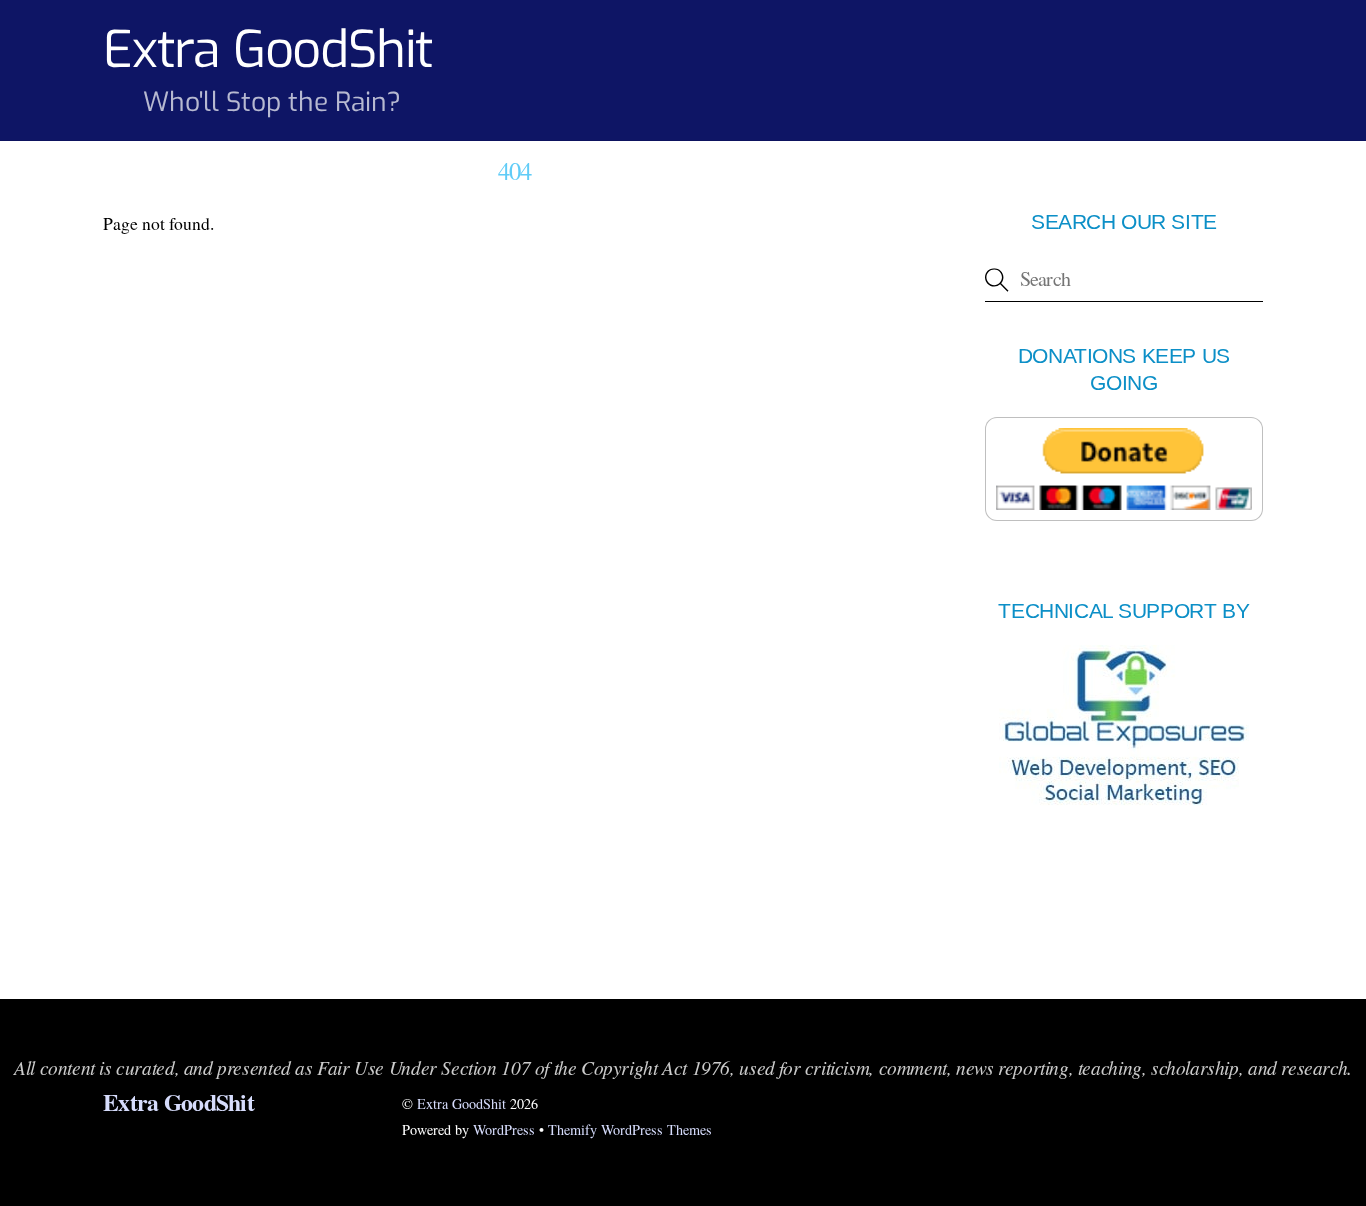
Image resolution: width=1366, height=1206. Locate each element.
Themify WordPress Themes (630, 1129)
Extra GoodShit (461, 1103)
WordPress (504, 1129)
